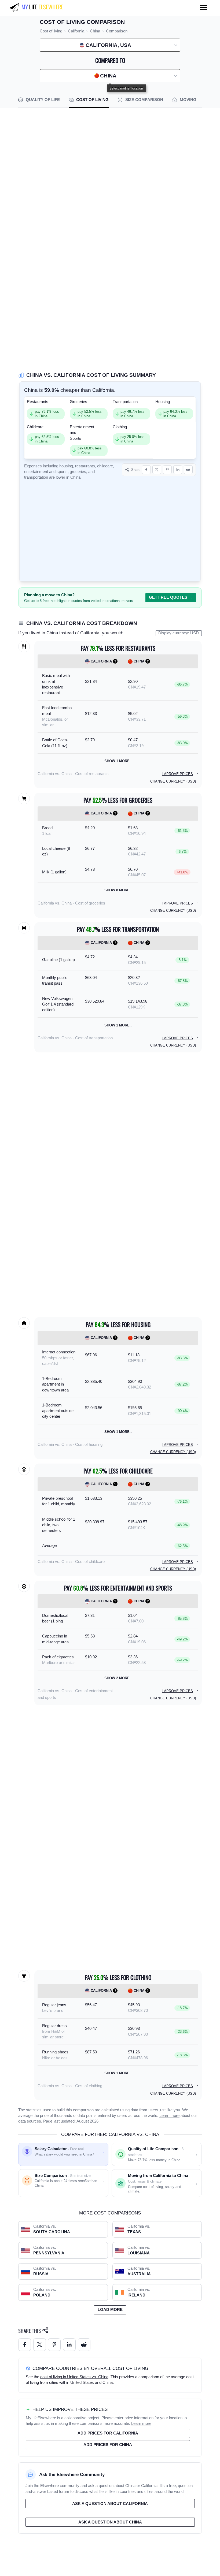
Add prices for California (108, 2433)
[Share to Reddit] (188, 470)
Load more (110, 2310)
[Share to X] (157, 470)
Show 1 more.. (118, 761)
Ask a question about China (110, 2522)
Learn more (169, 2116)
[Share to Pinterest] (167, 470)
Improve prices (178, 774)
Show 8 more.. (118, 890)
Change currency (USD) (173, 781)
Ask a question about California (110, 2504)
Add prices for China (108, 2445)
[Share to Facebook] (146, 470)
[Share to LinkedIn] (178, 470)
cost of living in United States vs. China (74, 2377)
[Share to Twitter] (40, 2345)
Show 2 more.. (118, 1678)
